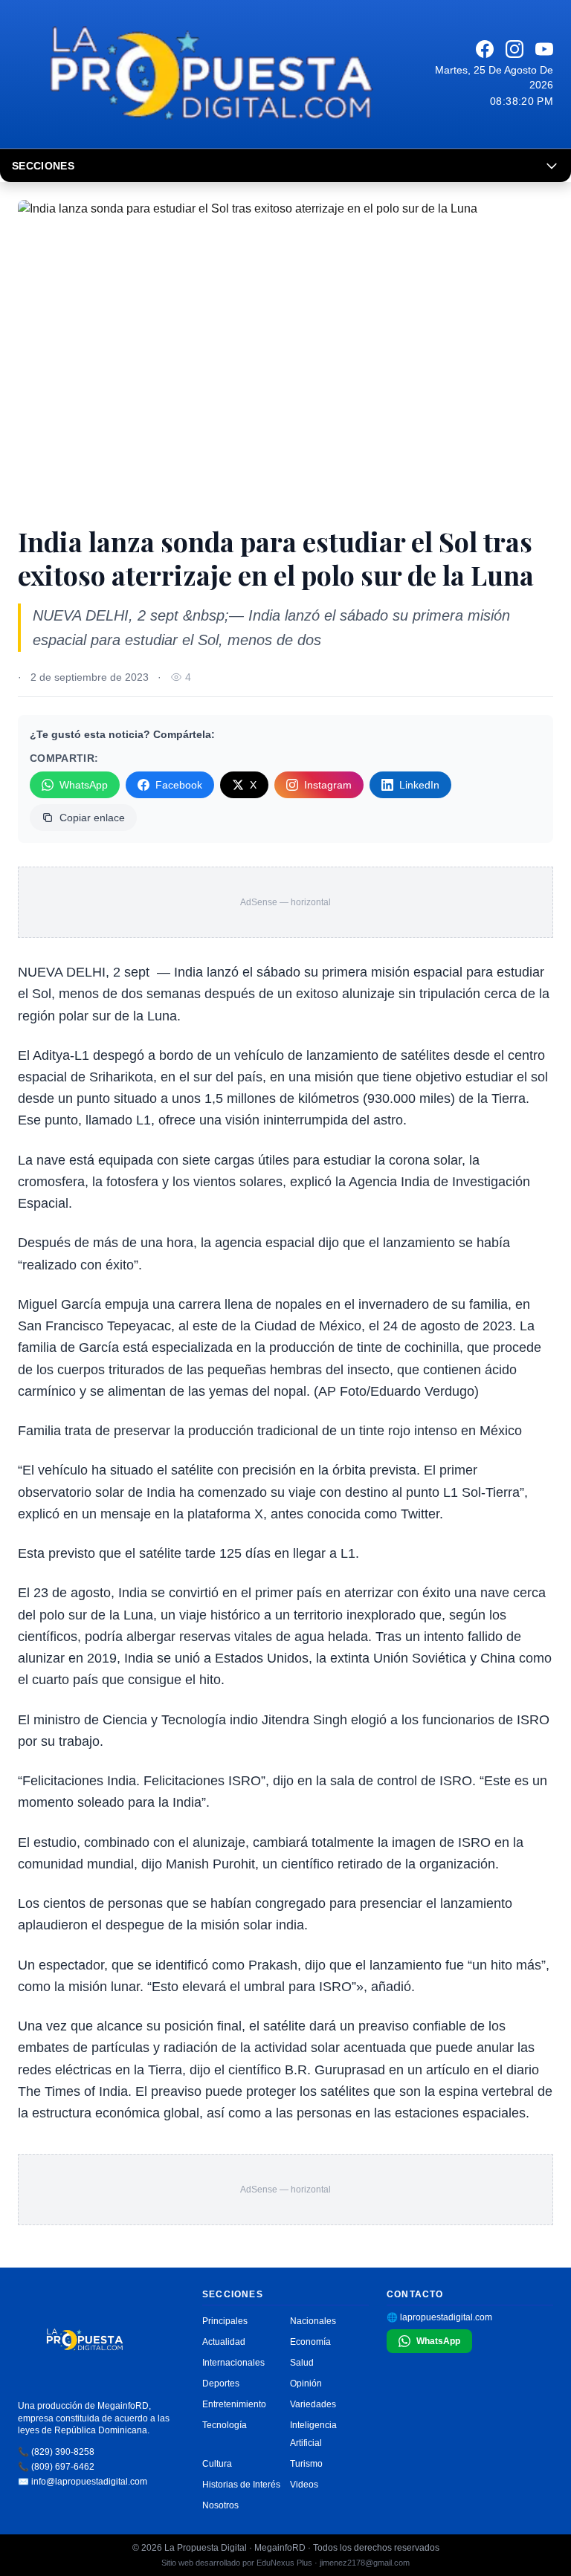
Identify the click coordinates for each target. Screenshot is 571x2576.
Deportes (221, 2384)
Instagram (328, 785)
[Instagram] (514, 49)
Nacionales (313, 2321)
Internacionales (233, 2363)
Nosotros (220, 2505)
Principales (225, 2321)
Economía (310, 2342)
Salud (302, 2363)
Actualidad (224, 2342)
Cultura (217, 2464)
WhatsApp (84, 785)
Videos (304, 2485)
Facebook (179, 785)
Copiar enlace (92, 818)
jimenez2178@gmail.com (365, 2563)
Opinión (306, 2384)
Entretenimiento (234, 2404)
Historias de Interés (241, 2485)
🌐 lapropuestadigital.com (439, 2317)
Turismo (306, 2464)
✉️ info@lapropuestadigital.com (83, 2482)
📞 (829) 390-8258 (56, 2452)
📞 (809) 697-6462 (56, 2467)
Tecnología (225, 2425)
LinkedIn (419, 785)
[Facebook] (485, 49)
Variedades (313, 2404)
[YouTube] (544, 49)
